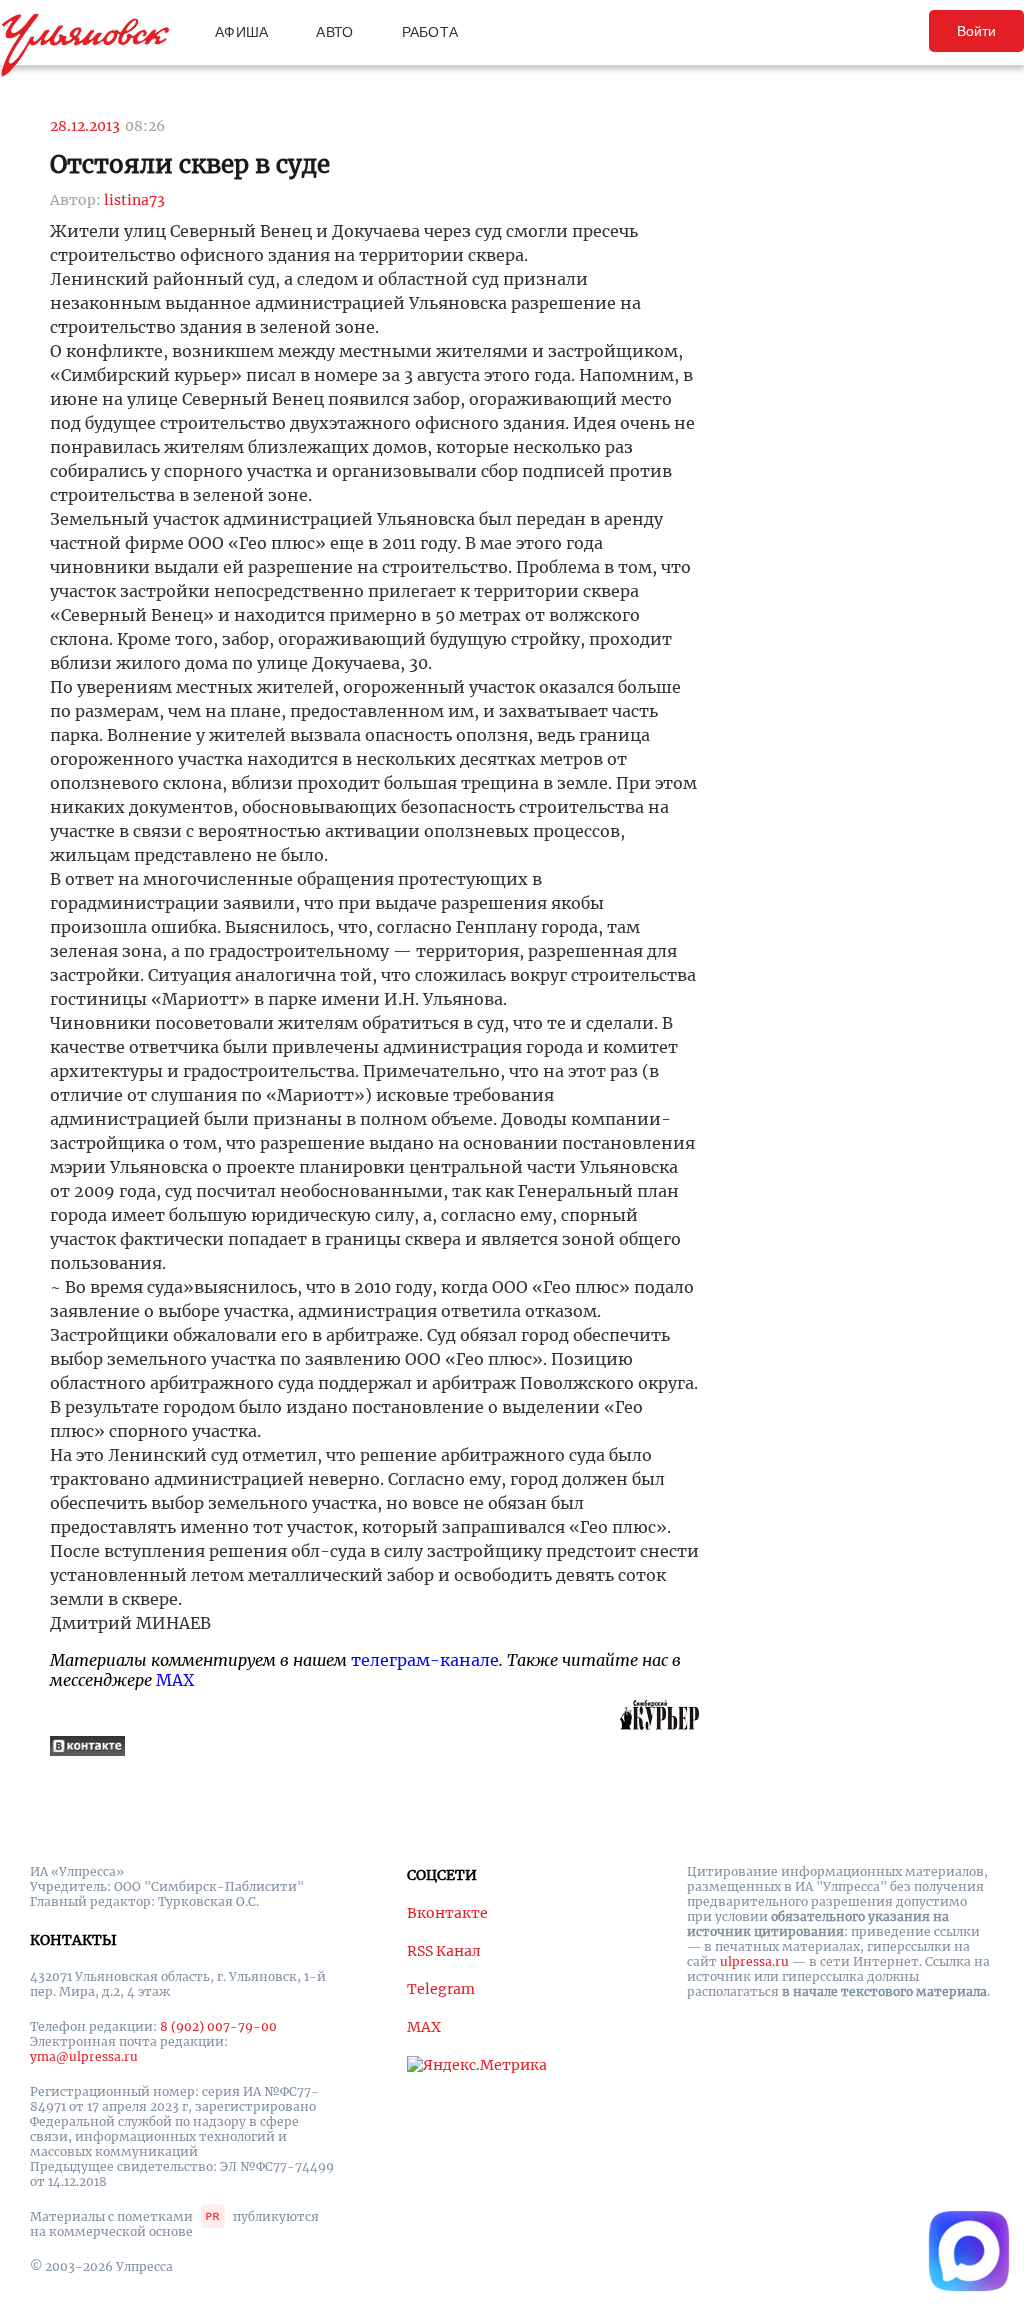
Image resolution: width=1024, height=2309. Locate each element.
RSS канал (444, 1951)
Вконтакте (447, 1913)
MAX (175, 1680)
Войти (976, 31)
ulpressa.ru (754, 1961)
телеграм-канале (425, 1660)
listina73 (134, 200)
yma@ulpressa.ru (84, 2056)
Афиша (241, 32)
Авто (334, 32)
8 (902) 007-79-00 (218, 2026)
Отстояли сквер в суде (190, 164)
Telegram (441, 1989)
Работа (430, 32)
